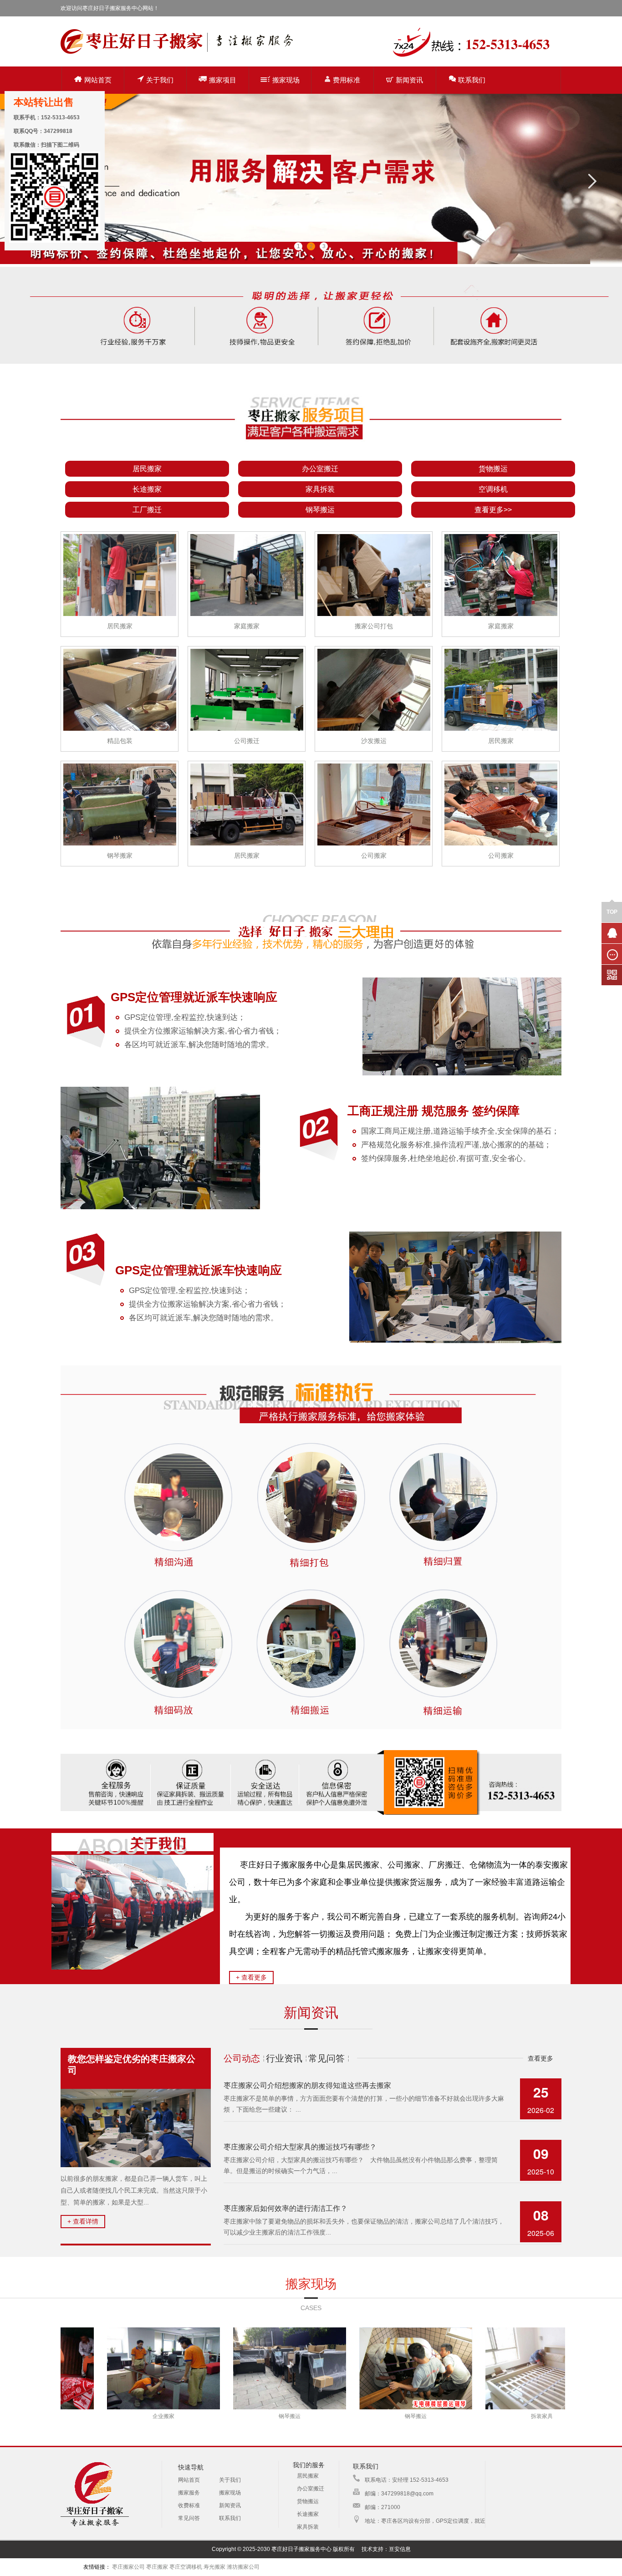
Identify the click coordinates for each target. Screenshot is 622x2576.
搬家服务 (189, 2493)
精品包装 (120, 741)
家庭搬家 (247, 626)
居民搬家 (147, 469)
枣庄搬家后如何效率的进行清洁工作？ (286, 2208)
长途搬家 (147, 489)
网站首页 (98, 80)
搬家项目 (223, 80)
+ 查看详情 (83, 2221)
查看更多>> (493, 510)
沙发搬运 (374, 741)
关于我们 (160, 80)
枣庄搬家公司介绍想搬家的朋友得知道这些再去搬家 (307, 2085)
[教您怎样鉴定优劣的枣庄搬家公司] (136, 2128)
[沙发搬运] (374, 689)
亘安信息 (400, 2549)
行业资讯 (284, 2058)
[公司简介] (133, 1968)
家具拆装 (320, 489)
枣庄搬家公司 (128, 2567)
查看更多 (540, 2058)
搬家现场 (286, 80)
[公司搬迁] (247, 689)
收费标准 (189, 2505)
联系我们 (472, 80)
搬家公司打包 (374, 626)
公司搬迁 (247, 741)
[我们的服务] (311, 453)
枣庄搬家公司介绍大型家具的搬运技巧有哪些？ (300, 2147)
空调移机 (493, 489)
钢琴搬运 (320, 510)
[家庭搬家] (247, 574)
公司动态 (242, 2058)
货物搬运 (493, 469)
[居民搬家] (120, 574)
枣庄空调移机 (186, 2567)
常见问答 (326, 2058)
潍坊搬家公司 (243, 2567)
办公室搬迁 (320, 469)
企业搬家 (70, 2416)
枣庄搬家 (157, 2567)
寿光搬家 (214, 2567)
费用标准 (347, 80)
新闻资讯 (409, 80)
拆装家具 (448, 2416)
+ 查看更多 (251, 1977)
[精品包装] (120, 689)
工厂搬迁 (147, 510)
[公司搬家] (374, 803)
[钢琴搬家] (120, 803)
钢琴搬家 (120, 855)
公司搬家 (374, 855)
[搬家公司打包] (374, 574)
